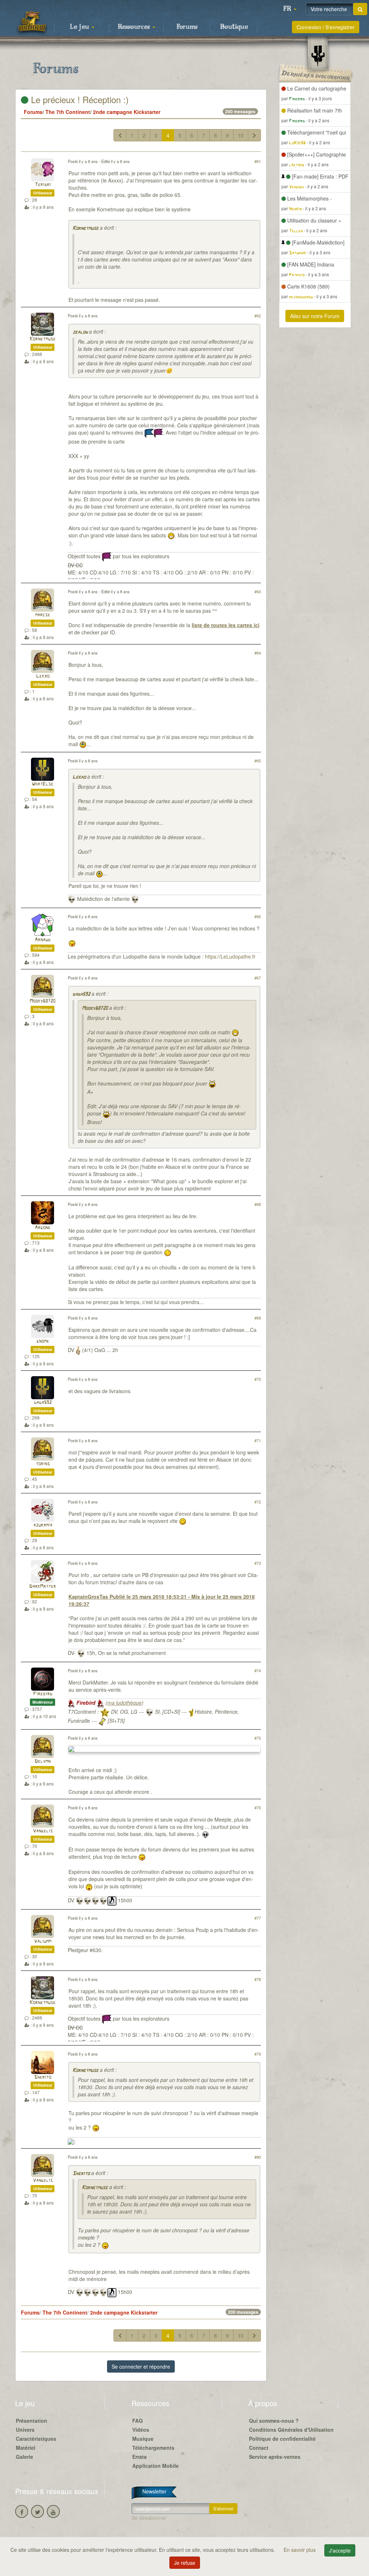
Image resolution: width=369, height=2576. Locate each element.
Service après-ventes (275, 2457)
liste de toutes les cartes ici (226, 625)
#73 (258, 1563)
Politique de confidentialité (282, 2439)
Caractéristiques (36, 2439)
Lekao (43, 676)
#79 (258, 2054)
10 (241, 135)
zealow (80, 332)
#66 (258, 916)
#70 (258, 1379)
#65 (258, 761)
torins (43, 1464)
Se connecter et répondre (141, 2366)
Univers (25, 2430)
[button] (290, 9)
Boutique (234, 27)
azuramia (43, 1525)
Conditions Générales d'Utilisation (291, 2430)
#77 (258, 1918)
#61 (258, 161)
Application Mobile (155, 2466)
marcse (43, 615)
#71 (258, 1440)
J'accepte (340, 2550)
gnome (43, 1341)
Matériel (26, 2448)
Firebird (43, 1694)
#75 (258, 1738)
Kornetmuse (85, 228)
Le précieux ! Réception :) (79, 99)
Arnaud (43, 940)
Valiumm (43, 1941)
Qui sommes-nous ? (274, 2421)
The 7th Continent (68, 112)
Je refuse (185, 2563)
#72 (258, 1502)
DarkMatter (43, 1587)
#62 (258, 316)
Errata (139, 2457)
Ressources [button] (135, 27)
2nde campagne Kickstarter (127, 112)
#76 (258, 1807)
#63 (258, 591)
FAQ (137, 2421)
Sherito (43, 2077)
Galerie (25, 2457)
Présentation (32, 2421)
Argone (43, 1228)
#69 (258, 1318)
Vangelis (43, 1831)
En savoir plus (300, 2550)
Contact (259, 2448)
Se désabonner (149, 2518)
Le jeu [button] (80, 27)
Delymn (43, 1762)
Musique (143, 2439)
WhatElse (43, 784)
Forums (187, 27)
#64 (258, 653)
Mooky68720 (43, 1001)
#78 (258, 1979)
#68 (258, 1204)
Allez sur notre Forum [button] (315, 316)
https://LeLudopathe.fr (230, 956)
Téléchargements (153, 2448)
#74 (258, 1670)
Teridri (43, 185)
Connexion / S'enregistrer (326, 27)
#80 (258, 2157)
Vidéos (141, 2430)
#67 (258, 978)
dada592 (81, 994)
